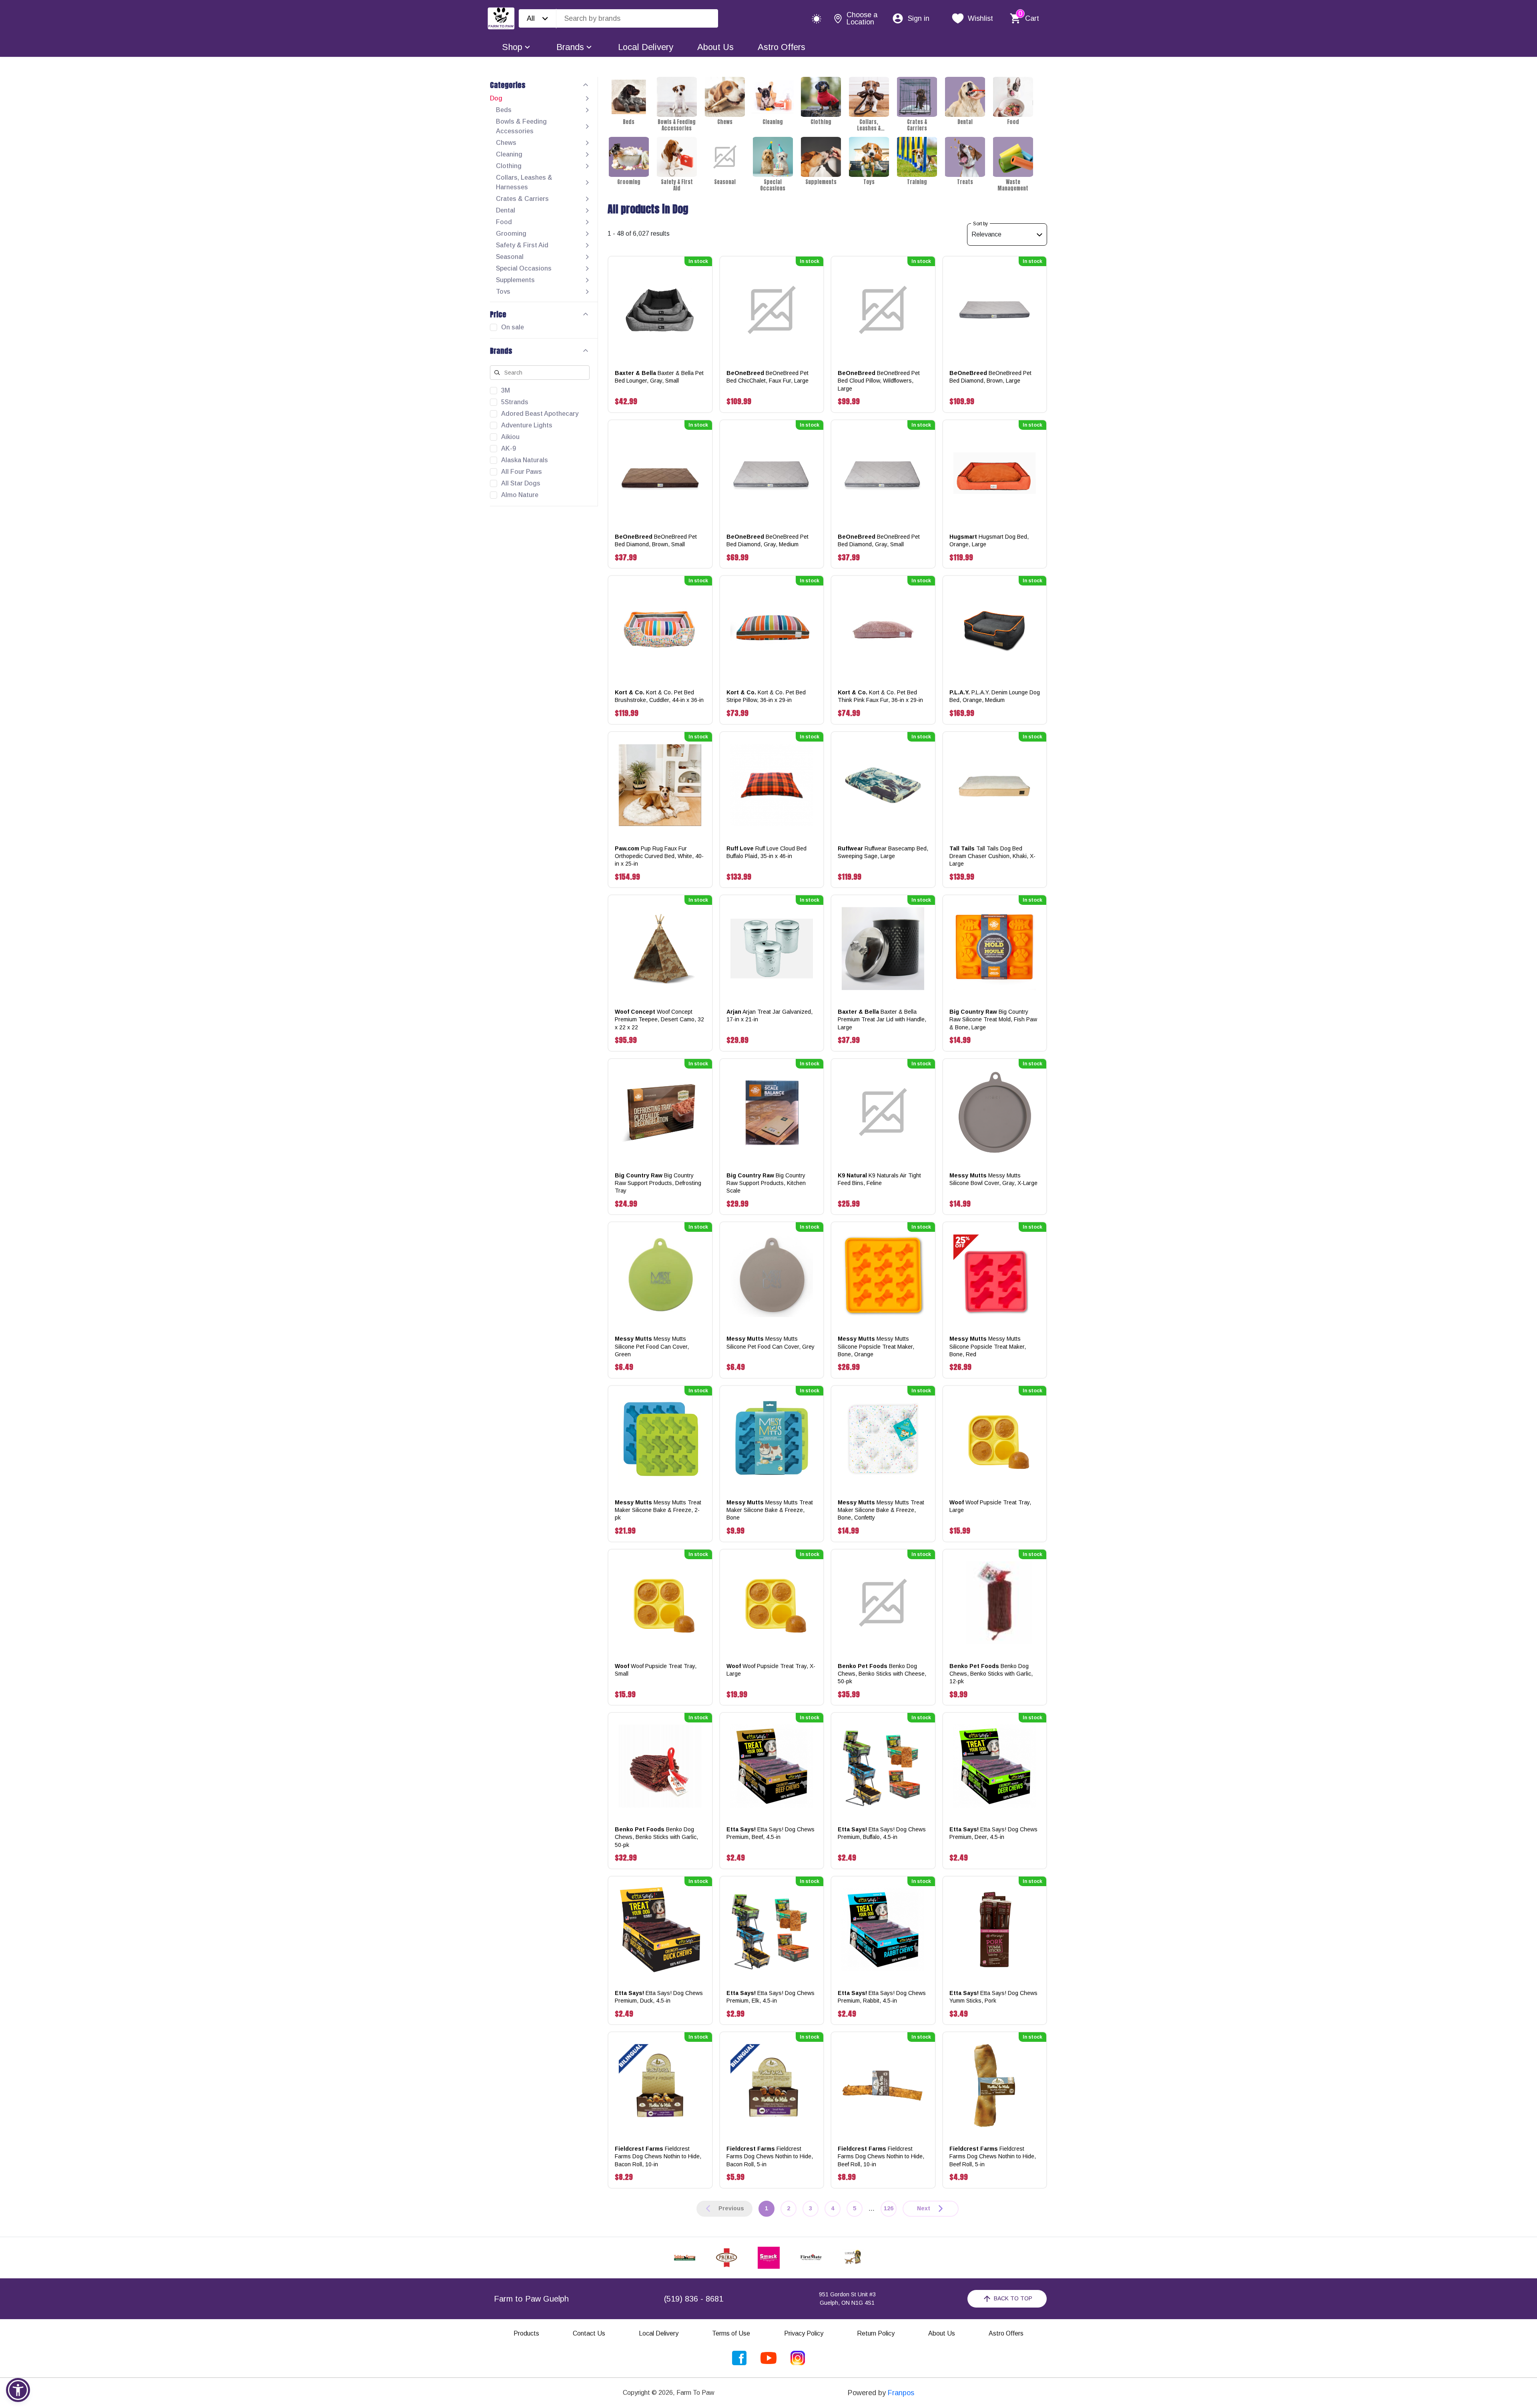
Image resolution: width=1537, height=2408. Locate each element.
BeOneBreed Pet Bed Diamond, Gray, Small (879, 540)
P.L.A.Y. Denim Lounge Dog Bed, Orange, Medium (995, 696)
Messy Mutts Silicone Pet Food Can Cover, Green (652, 1346)
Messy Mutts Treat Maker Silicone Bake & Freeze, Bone (770, 1510)
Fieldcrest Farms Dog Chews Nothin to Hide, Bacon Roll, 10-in (658, 2156)
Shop (512, 47)
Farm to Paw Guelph (531, 2299)
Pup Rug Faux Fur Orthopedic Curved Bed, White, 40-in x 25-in (659, 856)
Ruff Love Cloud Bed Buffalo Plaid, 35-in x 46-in (766, 852)
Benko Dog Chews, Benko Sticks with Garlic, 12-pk (991, 1674)
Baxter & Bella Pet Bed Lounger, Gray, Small (659, 377)
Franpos (901, 2393)
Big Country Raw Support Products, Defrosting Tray (658, 1183)
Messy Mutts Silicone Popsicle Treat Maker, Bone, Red (988, 1346)
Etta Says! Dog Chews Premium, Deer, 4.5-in (993, 1833)
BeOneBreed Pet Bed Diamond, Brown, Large (990, 377)
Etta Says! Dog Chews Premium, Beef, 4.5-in (771, 1833)
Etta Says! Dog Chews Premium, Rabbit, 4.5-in (882, 1997)
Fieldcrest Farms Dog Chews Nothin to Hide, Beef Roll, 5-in (993, 2156)
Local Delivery (646, 47)
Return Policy (876, 2333)
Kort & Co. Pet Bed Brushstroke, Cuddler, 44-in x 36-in (659, 696)
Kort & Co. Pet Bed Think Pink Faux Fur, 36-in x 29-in (880, 696)
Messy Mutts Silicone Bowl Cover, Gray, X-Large (993, 1179)
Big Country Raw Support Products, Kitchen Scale (766, 1183)
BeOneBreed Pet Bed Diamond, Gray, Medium (767, 540)
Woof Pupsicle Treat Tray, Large (990, 1506)
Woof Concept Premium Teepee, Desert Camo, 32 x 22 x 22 (659, 1019)
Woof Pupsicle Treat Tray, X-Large (771, 1670)
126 (889, 2208)
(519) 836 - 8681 (694, 2299)
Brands (570, 47)
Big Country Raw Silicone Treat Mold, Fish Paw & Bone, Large (993, 1019)
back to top (1013, 2298)
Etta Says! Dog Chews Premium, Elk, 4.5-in (771, 1997)
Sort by (980, 224)
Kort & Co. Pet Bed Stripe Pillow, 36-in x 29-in (766, 696)
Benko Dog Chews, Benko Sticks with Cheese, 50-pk (882, 1674)
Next (924, 2208)
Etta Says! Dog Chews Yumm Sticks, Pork (993, 1997)
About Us (715, 47)
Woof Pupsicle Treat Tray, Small (656, 1670)
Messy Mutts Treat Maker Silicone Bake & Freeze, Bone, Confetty (881, 1510)
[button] (18, 2390)
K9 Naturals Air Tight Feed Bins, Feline (879, 1179)
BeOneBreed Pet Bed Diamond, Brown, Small (656, 540)
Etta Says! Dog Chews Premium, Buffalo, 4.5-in (882, 1833)
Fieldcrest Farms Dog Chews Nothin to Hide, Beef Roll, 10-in (881, 2156)
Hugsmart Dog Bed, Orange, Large (989, 540)
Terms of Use (731, 2333)
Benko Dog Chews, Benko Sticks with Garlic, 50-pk (656, 1837)
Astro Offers (782, 47)
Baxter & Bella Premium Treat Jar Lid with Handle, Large (882, 1019)
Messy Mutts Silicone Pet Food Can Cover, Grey (771, 1342)
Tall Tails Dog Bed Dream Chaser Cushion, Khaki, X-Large (992, 856)
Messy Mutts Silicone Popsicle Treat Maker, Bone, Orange (876, 1346)
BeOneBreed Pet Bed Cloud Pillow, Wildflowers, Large (879, 381)
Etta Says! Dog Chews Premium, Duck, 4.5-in (659, 1997)
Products (526, 2333)
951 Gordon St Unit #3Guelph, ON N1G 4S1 (847, 2299)
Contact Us (589, 2333)
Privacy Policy (804, 2333)
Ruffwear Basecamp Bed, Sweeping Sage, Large (883, 852)
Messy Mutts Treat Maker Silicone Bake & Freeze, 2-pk (658, 1510)
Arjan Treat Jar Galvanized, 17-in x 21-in (770, 1016)
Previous (731, 2208)
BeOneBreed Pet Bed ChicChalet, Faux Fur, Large (767, 377)
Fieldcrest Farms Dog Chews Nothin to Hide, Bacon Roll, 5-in (770, 2156)
